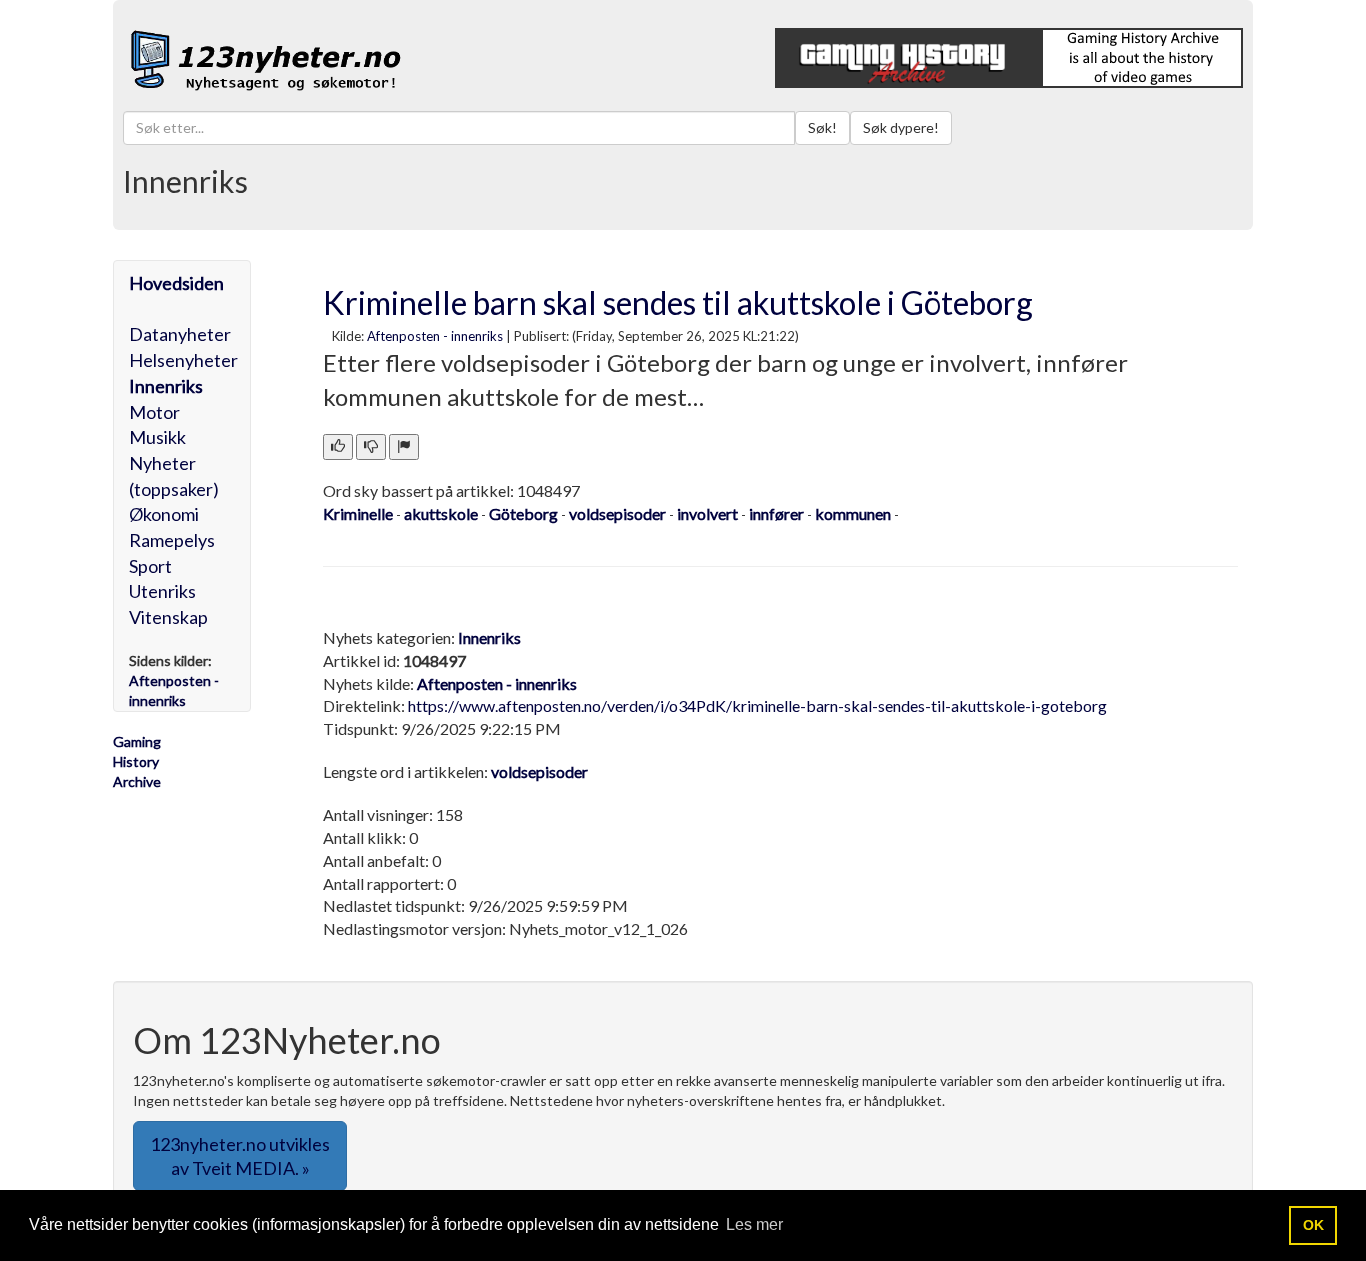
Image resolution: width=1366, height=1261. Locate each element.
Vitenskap (168, 617)
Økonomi (164, 514)
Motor (154, 412)
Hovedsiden (176, 283)
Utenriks (162, 591)
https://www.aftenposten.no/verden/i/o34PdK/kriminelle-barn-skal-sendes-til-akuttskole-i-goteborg (757, 705)
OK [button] (1313, 1225)
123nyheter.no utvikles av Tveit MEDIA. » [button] (240, 1156)
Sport (150, 566)
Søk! (822, 127)
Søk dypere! (901, 127)
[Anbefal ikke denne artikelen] (371, 447)
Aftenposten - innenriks (435, 336)
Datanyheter (180, 334)
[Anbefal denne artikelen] (338, 447)
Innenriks (166, 386)
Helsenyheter (183, 360)
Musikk (157, 437)
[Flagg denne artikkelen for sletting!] (404, 447)
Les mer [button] (754, 1224)
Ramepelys (172, 540)
